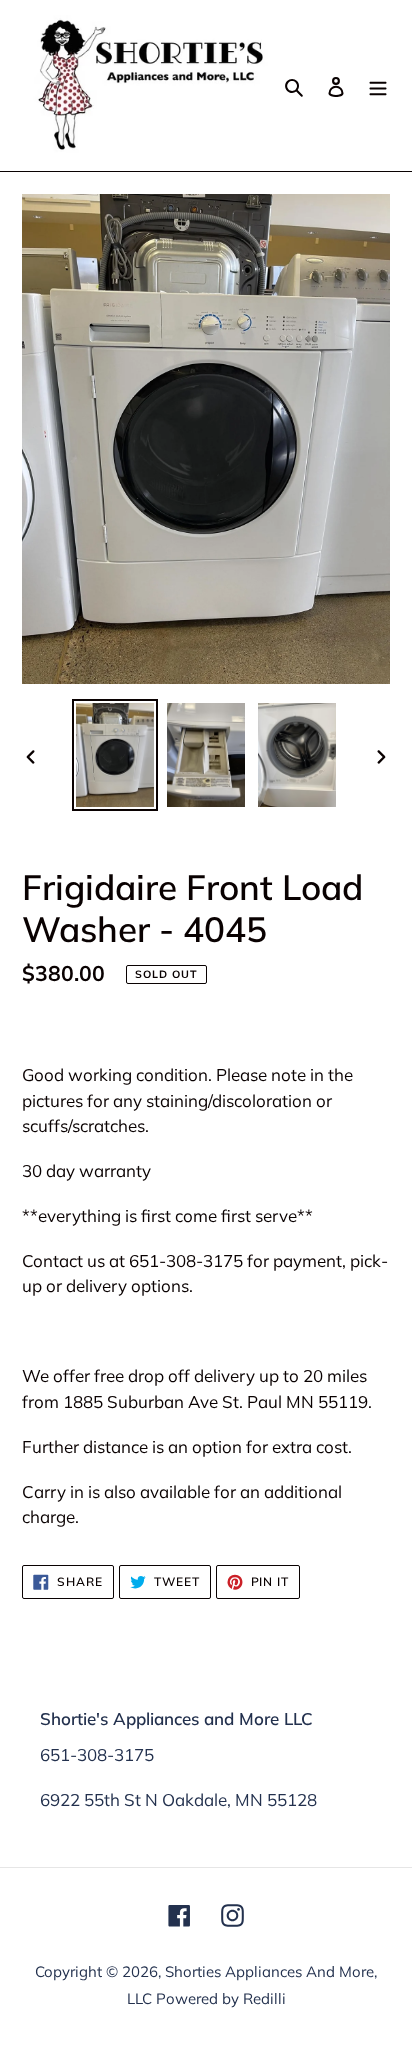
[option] (115, 755)
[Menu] (378, 85)
